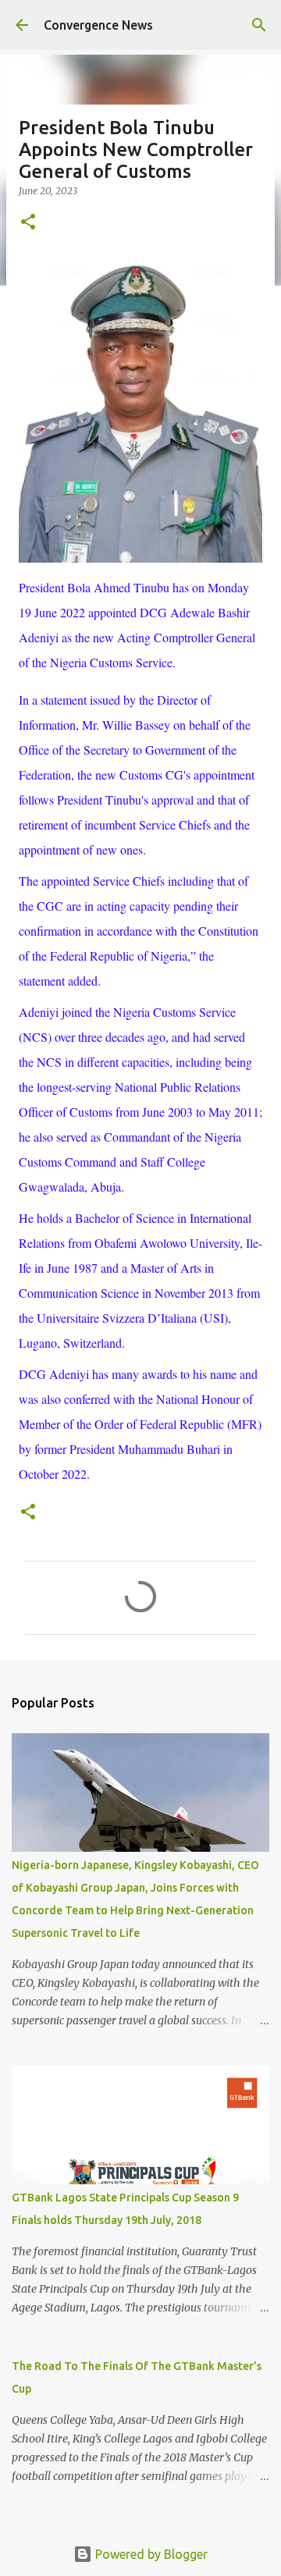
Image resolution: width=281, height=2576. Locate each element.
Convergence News (98, 25)
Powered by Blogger (150, 2554)
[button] (28, 223)
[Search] (259, 25)
